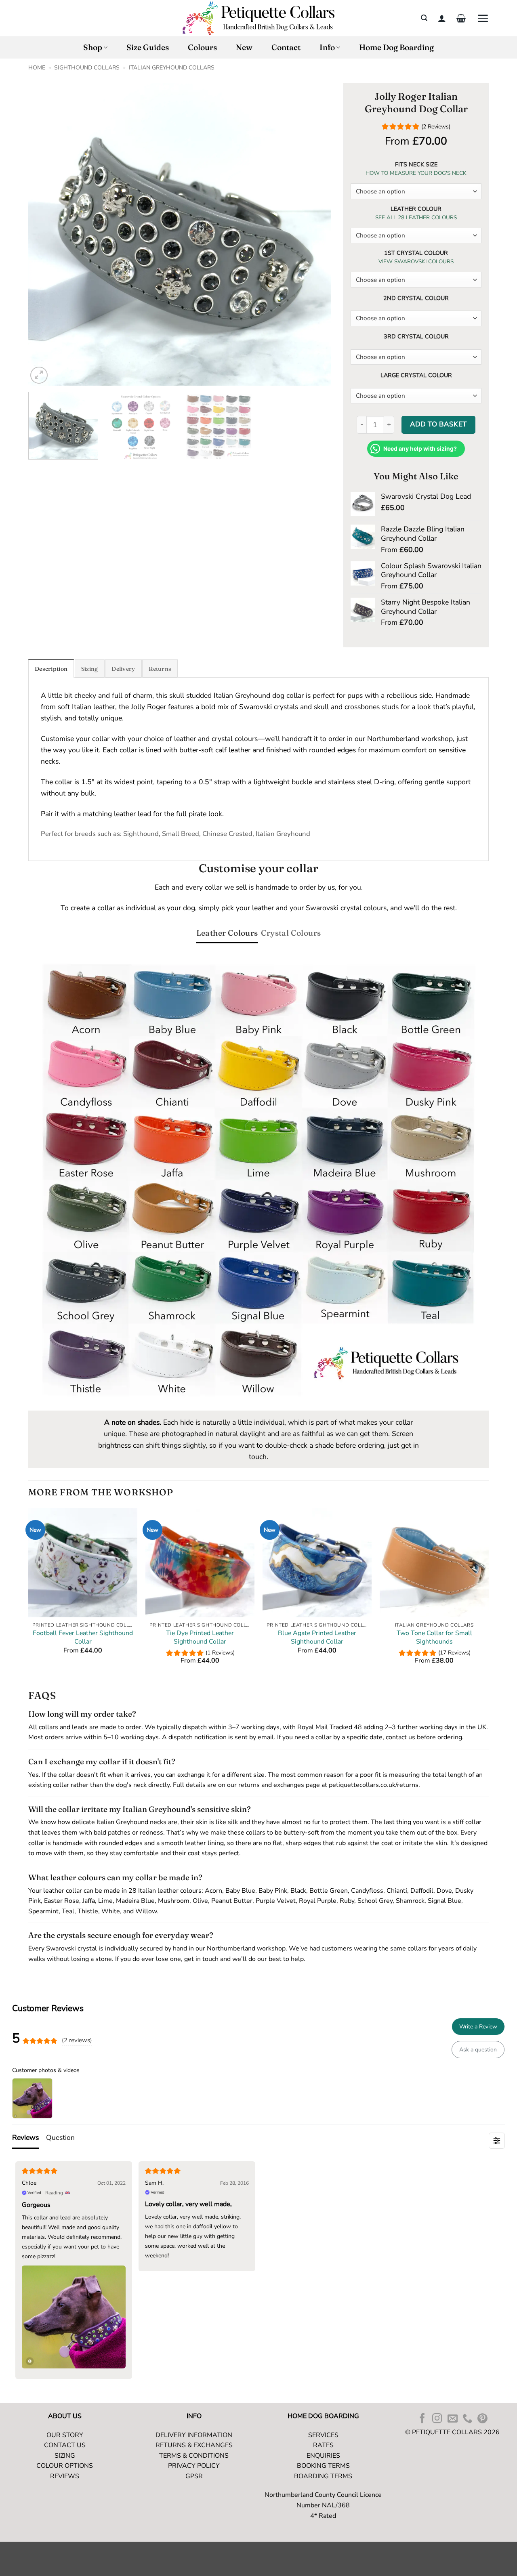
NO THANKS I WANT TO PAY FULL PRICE (325, 1356)
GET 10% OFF (325, 1320)
